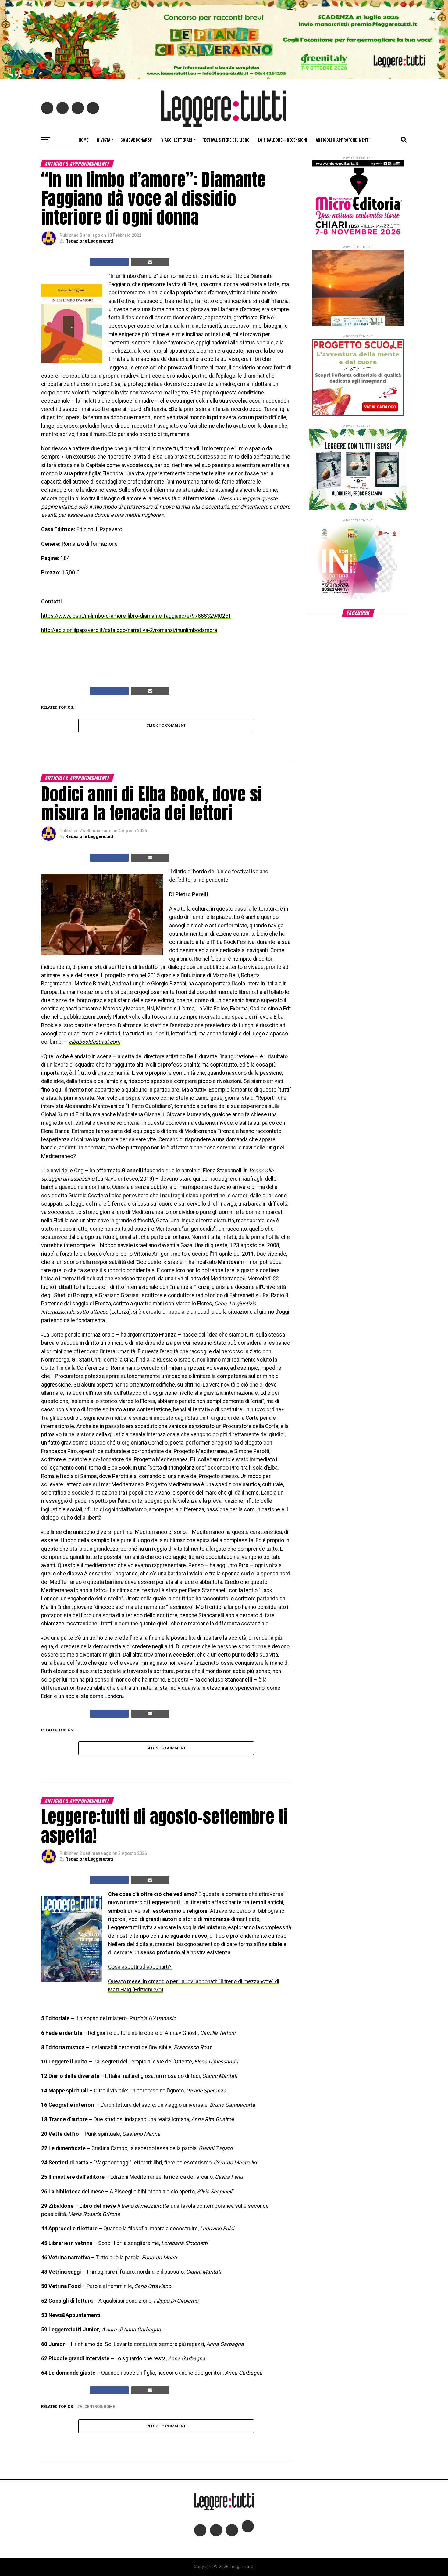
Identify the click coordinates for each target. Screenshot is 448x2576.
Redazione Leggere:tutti (90, 241)
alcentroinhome (97, 2407)
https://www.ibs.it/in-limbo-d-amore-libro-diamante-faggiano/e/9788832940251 (136, 616)
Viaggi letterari (177, 140)
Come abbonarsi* (137, 140)
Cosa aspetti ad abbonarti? (140, 1967)
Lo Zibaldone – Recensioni (283, 140)
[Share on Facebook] (109, 262)
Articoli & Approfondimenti (343, 140)
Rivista (104, 140)
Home (84, 140)
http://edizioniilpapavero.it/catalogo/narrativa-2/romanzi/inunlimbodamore (129, 630)
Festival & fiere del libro (226, 140)
